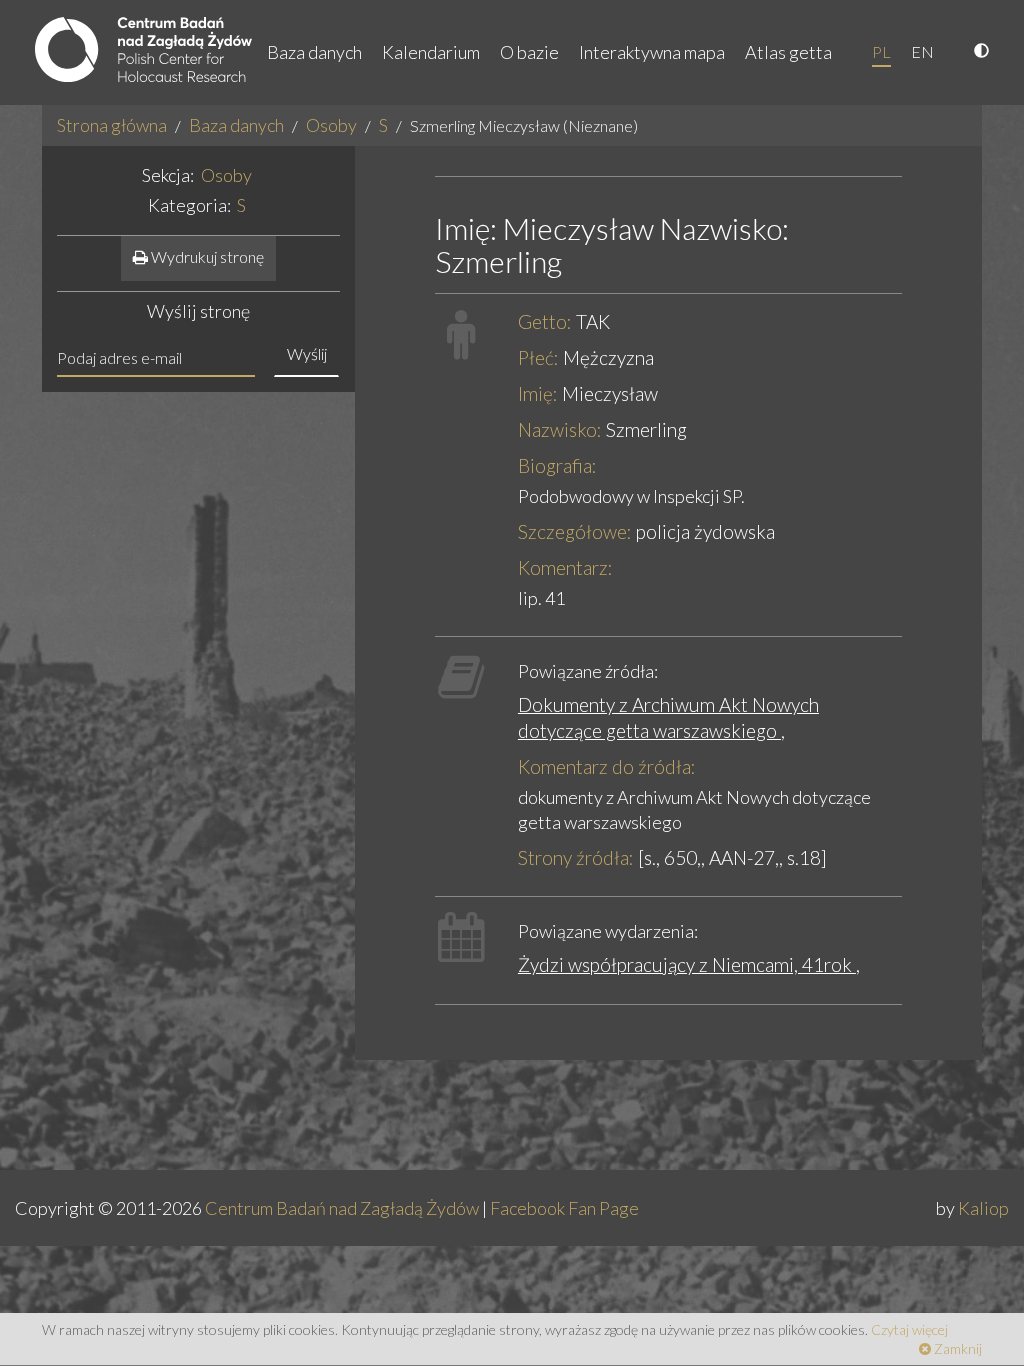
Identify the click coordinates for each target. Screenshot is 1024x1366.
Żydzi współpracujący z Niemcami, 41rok (687, 964)
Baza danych (314, 52)
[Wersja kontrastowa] (984, 52)
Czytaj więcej (909, 1329)
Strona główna (112, 125)
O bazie (529, 52)
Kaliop (983, 1208)
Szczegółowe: (575, 531)
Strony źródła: (576, 857)
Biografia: (557, 465)
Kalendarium (431, 52)
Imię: (538, 393)
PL (881, 51)
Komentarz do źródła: (607, 766)
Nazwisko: (560, 429)
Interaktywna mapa (652, 52)
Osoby (331, 125)
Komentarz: (565, 567)
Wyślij (307, 353)
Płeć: (538, 357)
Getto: (545, 321)
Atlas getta (788, 52)
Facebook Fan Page (564, 1208)
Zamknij (956, 1348)
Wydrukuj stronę (206, 256)
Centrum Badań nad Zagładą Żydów (342, 1208)
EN (922, 51)
